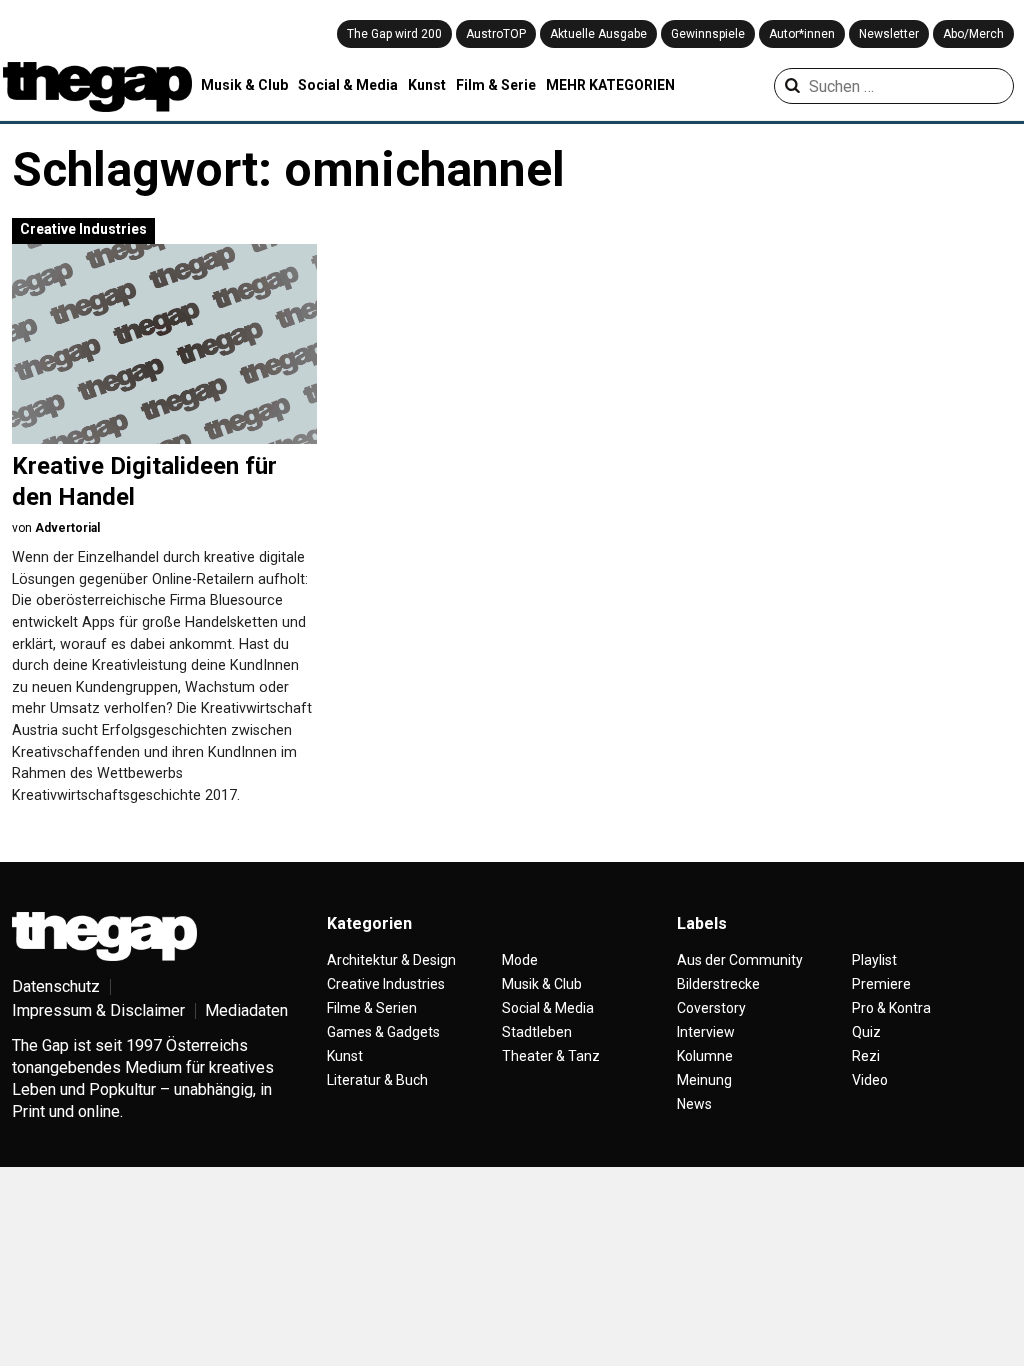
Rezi (866, 1056)
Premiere (881, 984)
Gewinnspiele (708, 34)
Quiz (866, 1032)
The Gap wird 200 (394, 34)
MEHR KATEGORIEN (610, 85)
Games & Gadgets (383, 1032)
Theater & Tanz (551, 1056)
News (694, 1104)
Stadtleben (537, 1032)
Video (870, 1080)
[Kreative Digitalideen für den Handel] (164, 344)
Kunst (427, 85)
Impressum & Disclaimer (98, 1010)
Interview (706, 1032)
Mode (520, 960)
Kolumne (705, 1056)
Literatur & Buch (377, 1080)
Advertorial (67, 528)
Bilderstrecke (718, 984)
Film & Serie (496, 85)
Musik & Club (244, 85)
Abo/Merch (973, 34)
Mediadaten (246, 1010)
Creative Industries (83, 229)
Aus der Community (740, 960)
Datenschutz (56, 986)
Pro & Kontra (891, 1008)
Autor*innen (802, 34)
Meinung (704, 1080)
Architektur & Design (391, 960)
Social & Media (348, 85)
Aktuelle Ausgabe (598, 34)
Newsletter (889, 34)
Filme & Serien (372, 1008)
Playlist (874, 960)
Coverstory (711, 1008)
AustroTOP (496, 34)
